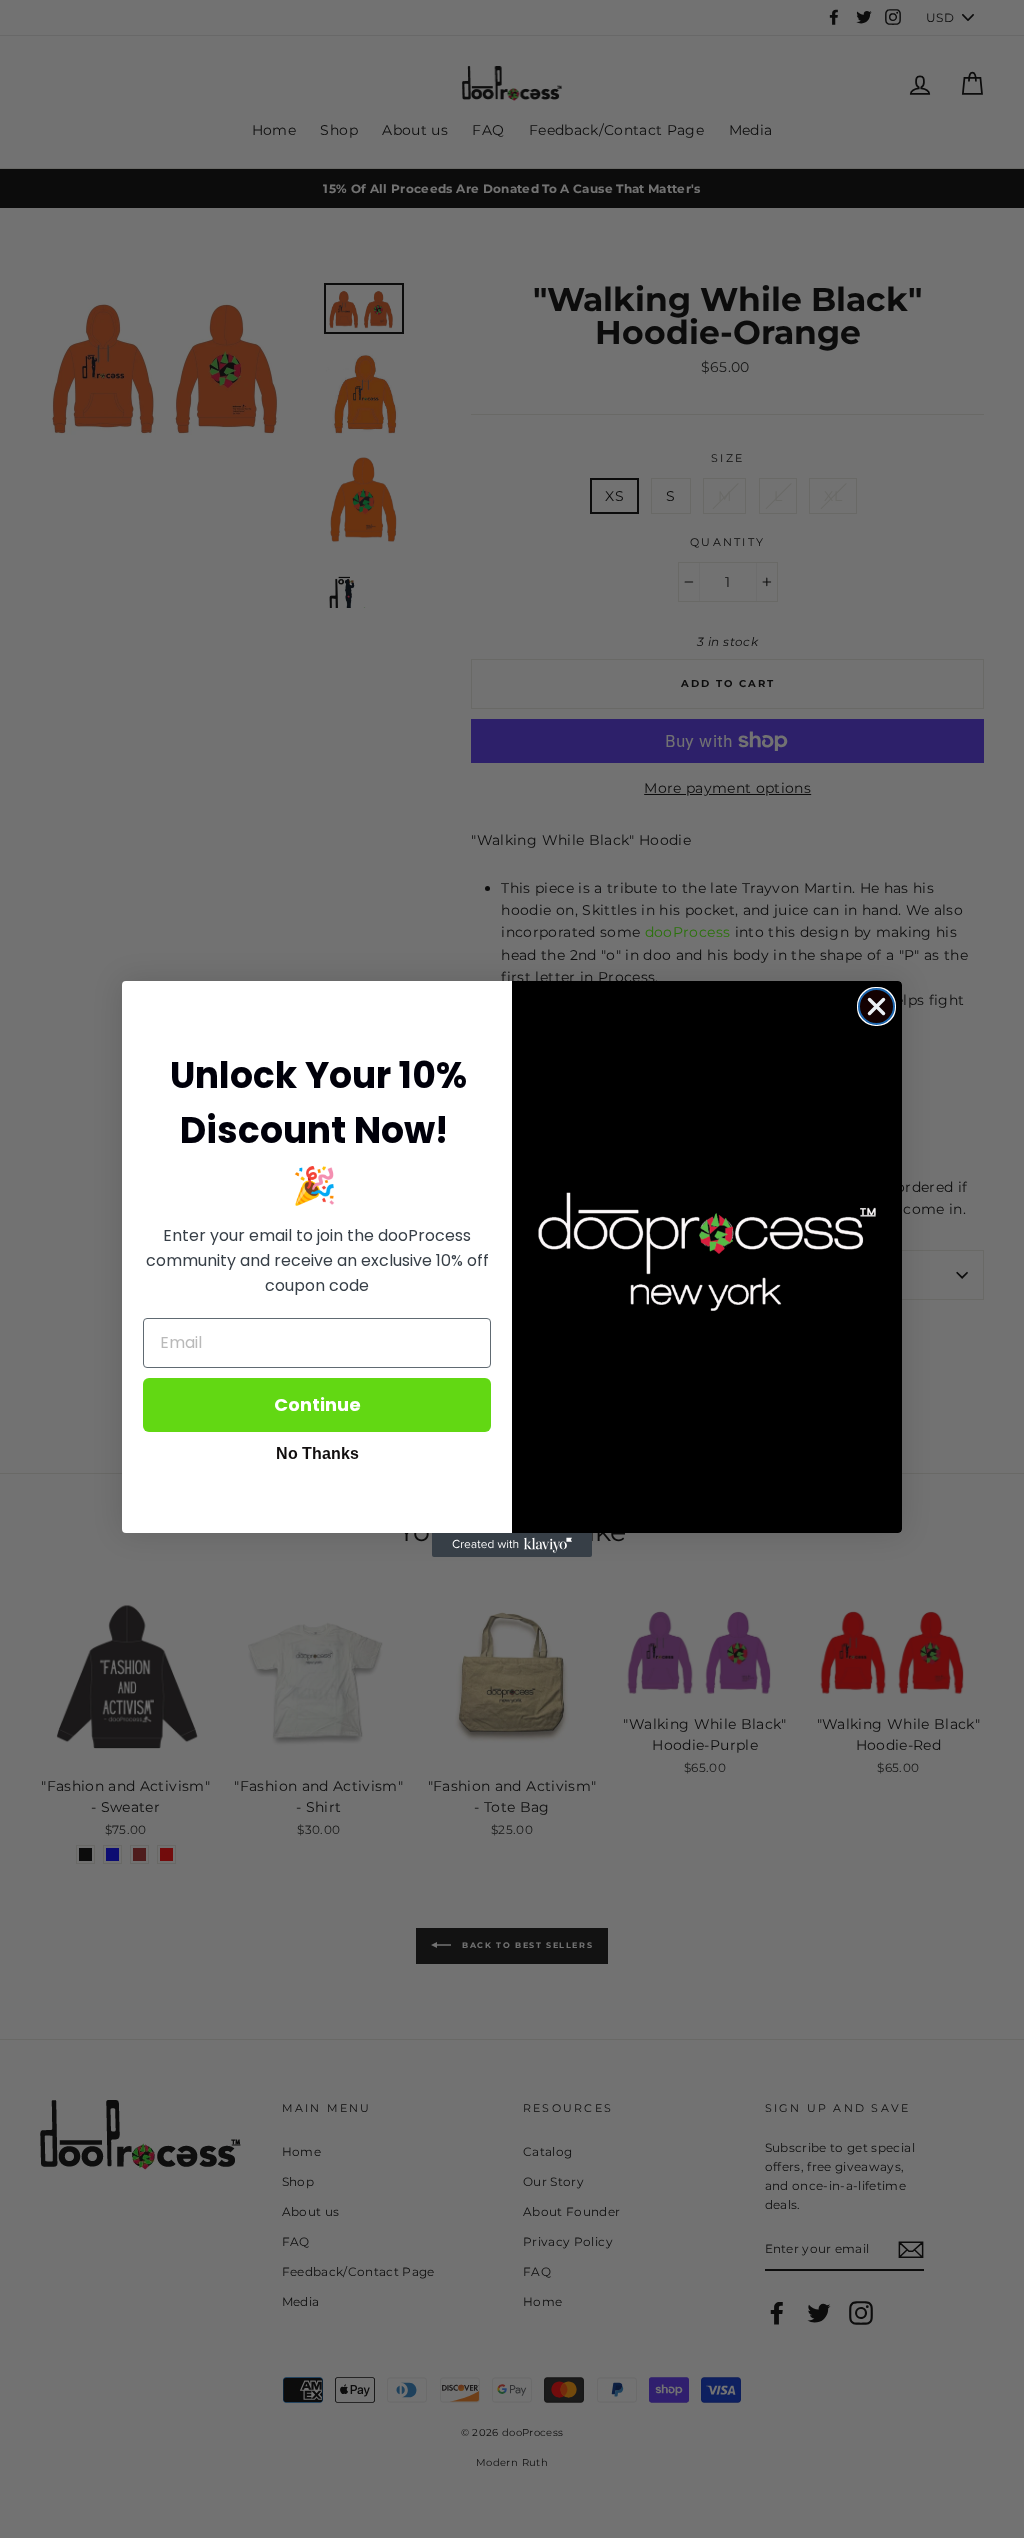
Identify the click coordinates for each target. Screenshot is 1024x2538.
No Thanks (317, 1453)
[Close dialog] (876, 1006)
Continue (317, 1404)
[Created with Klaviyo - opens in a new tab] (512, 1545)
